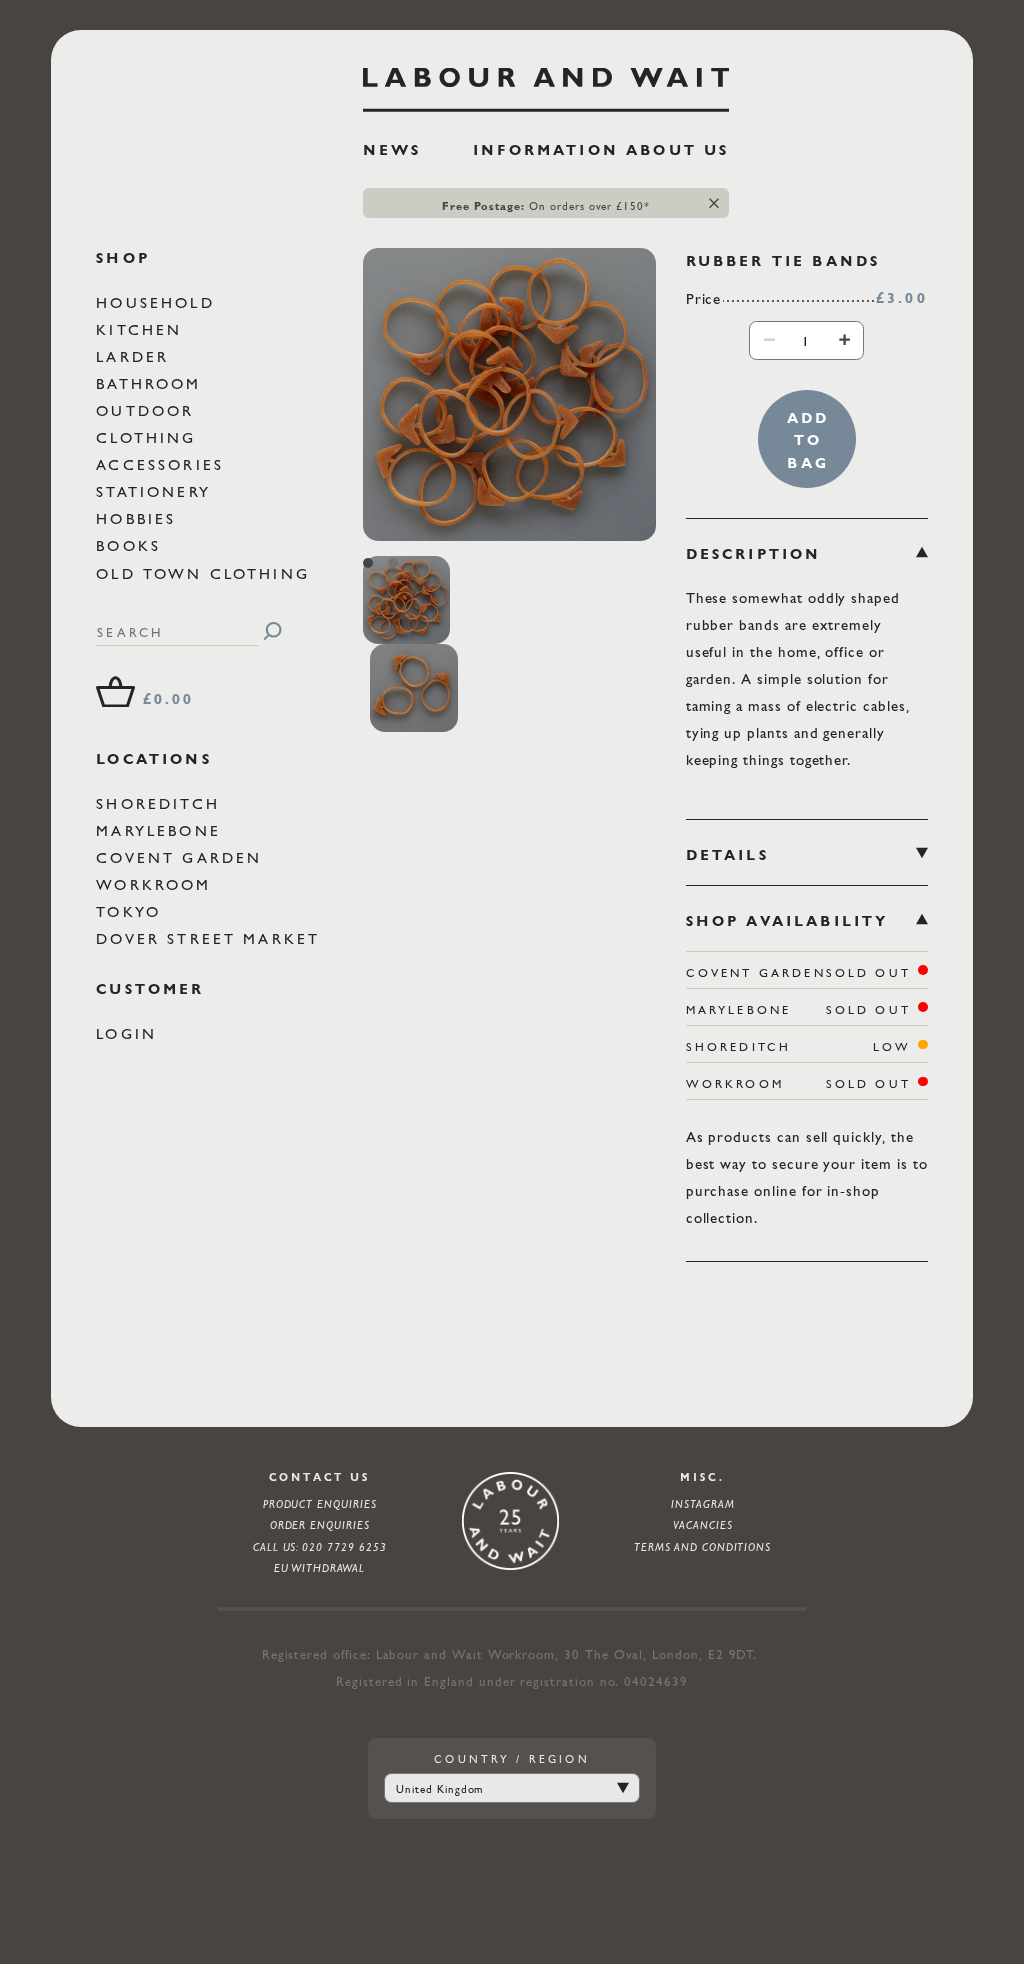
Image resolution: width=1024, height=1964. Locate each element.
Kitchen (142, 329)
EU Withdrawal (319, 1568)
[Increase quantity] (844, 340)
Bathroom (152, 383)
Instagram (702, 1504)
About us (677, 150)
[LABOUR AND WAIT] (546, 83)
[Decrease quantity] (769, 340)
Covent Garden (182, 857)
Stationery (157, 491)
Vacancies (702, 1525)
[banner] (546, 121)
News (392, 150)
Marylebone (162, 830)
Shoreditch (161, 803)
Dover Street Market (211, 938)
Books (132, 545)
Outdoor (148, 410)
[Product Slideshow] (509, 394)
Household (159, 302)
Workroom (157, 884)
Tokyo (132, 911)
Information (546, 150)
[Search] (272, 631)
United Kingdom (439, 1789)
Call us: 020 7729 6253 (320, 1547)
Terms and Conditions (702, 1547)
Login (130, 1033)
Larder (136, 356)
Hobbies (139, 518)
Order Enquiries (320, 1525)
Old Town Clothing (206, 573)
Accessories (163, 464)
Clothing (149, 437)
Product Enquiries (320, 1504)
